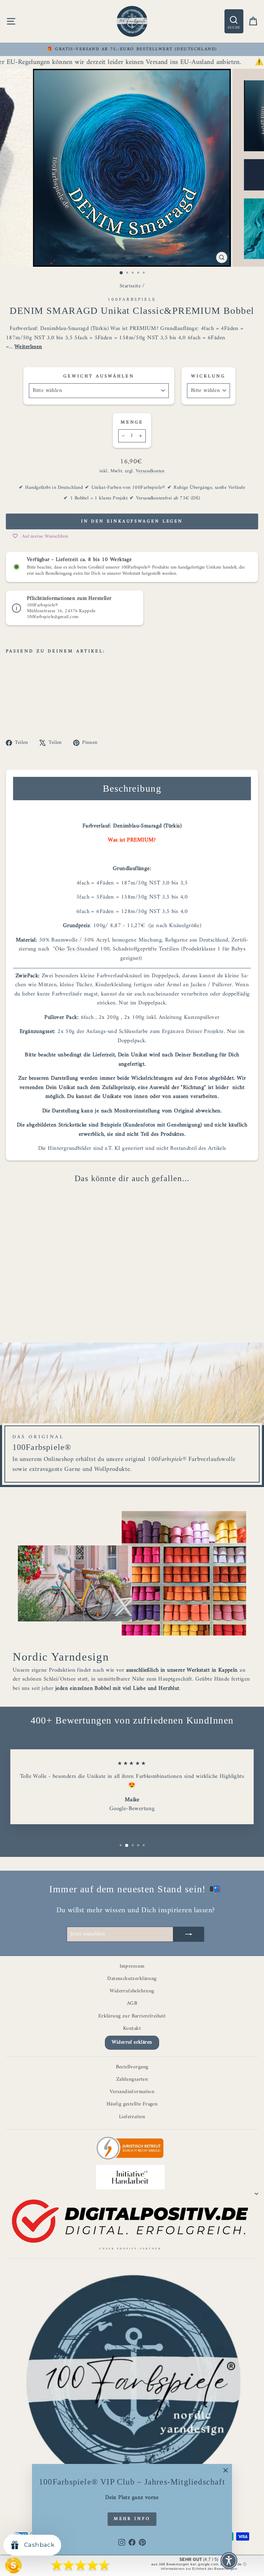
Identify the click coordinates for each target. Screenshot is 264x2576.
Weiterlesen (28, 347)
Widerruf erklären (132, 2042)
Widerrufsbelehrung (132, 1991)
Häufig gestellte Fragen (132, 2104)
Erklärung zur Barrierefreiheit (132, 2016)
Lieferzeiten (132, 2117)
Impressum (132, 1966)
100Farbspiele (132, 300)
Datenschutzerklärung (132, 1979)
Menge (132, 422)
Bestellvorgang (132, 2067)
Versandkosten (150, 471)
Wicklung (208, 376)
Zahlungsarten (132, 2079)
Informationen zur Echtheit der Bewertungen (199, 2569)
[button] (229, 2561)
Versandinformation (132, 2092)
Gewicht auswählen (99, 376)
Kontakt (132, 2029)
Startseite (130, 286)
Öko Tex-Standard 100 (82, 949)
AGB (132, 2003)
